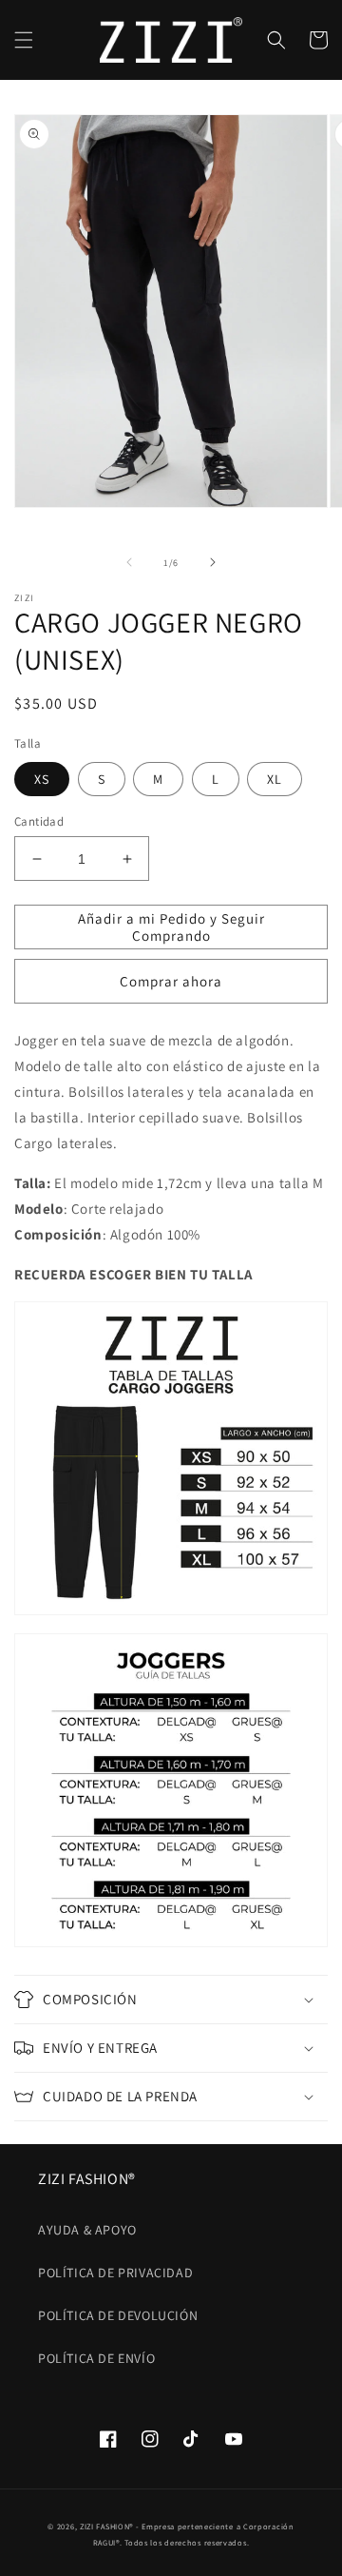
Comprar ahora (171, 981)
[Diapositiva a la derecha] (213, 562)
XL (275, 779)
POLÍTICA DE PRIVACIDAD (115, 2273)
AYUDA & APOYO (87, 2230)
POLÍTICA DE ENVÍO (96, 2358)
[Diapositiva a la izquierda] (129, 562)
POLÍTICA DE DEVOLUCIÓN (118, 2315)
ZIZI (87, 2526)
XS (42, 779)
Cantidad (39, 821)
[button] (24, 40)
